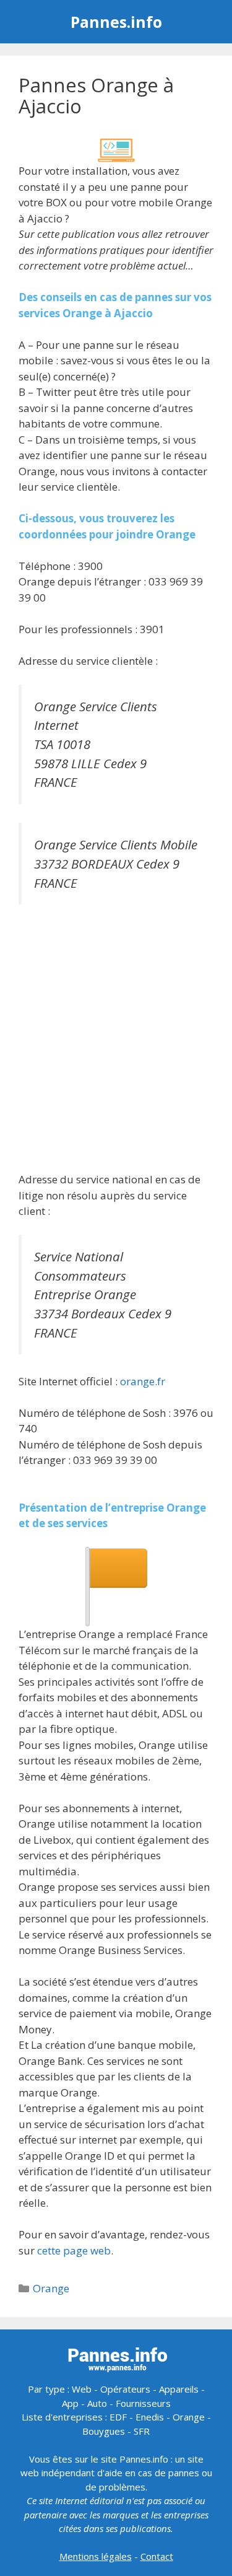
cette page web (74, 2250)
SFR (142, 2431)
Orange (51, 2288)
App (70, 2403)
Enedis (150, 2417)
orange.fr (143, 1381)
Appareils (179, 2389)
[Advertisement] (116, 1040)
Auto (97, 2403)
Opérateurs (125, 2389)
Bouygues (104, 2431)
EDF (118, 2417)
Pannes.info (116, 22)
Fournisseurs (143, 2403)
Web (82, 2389)
